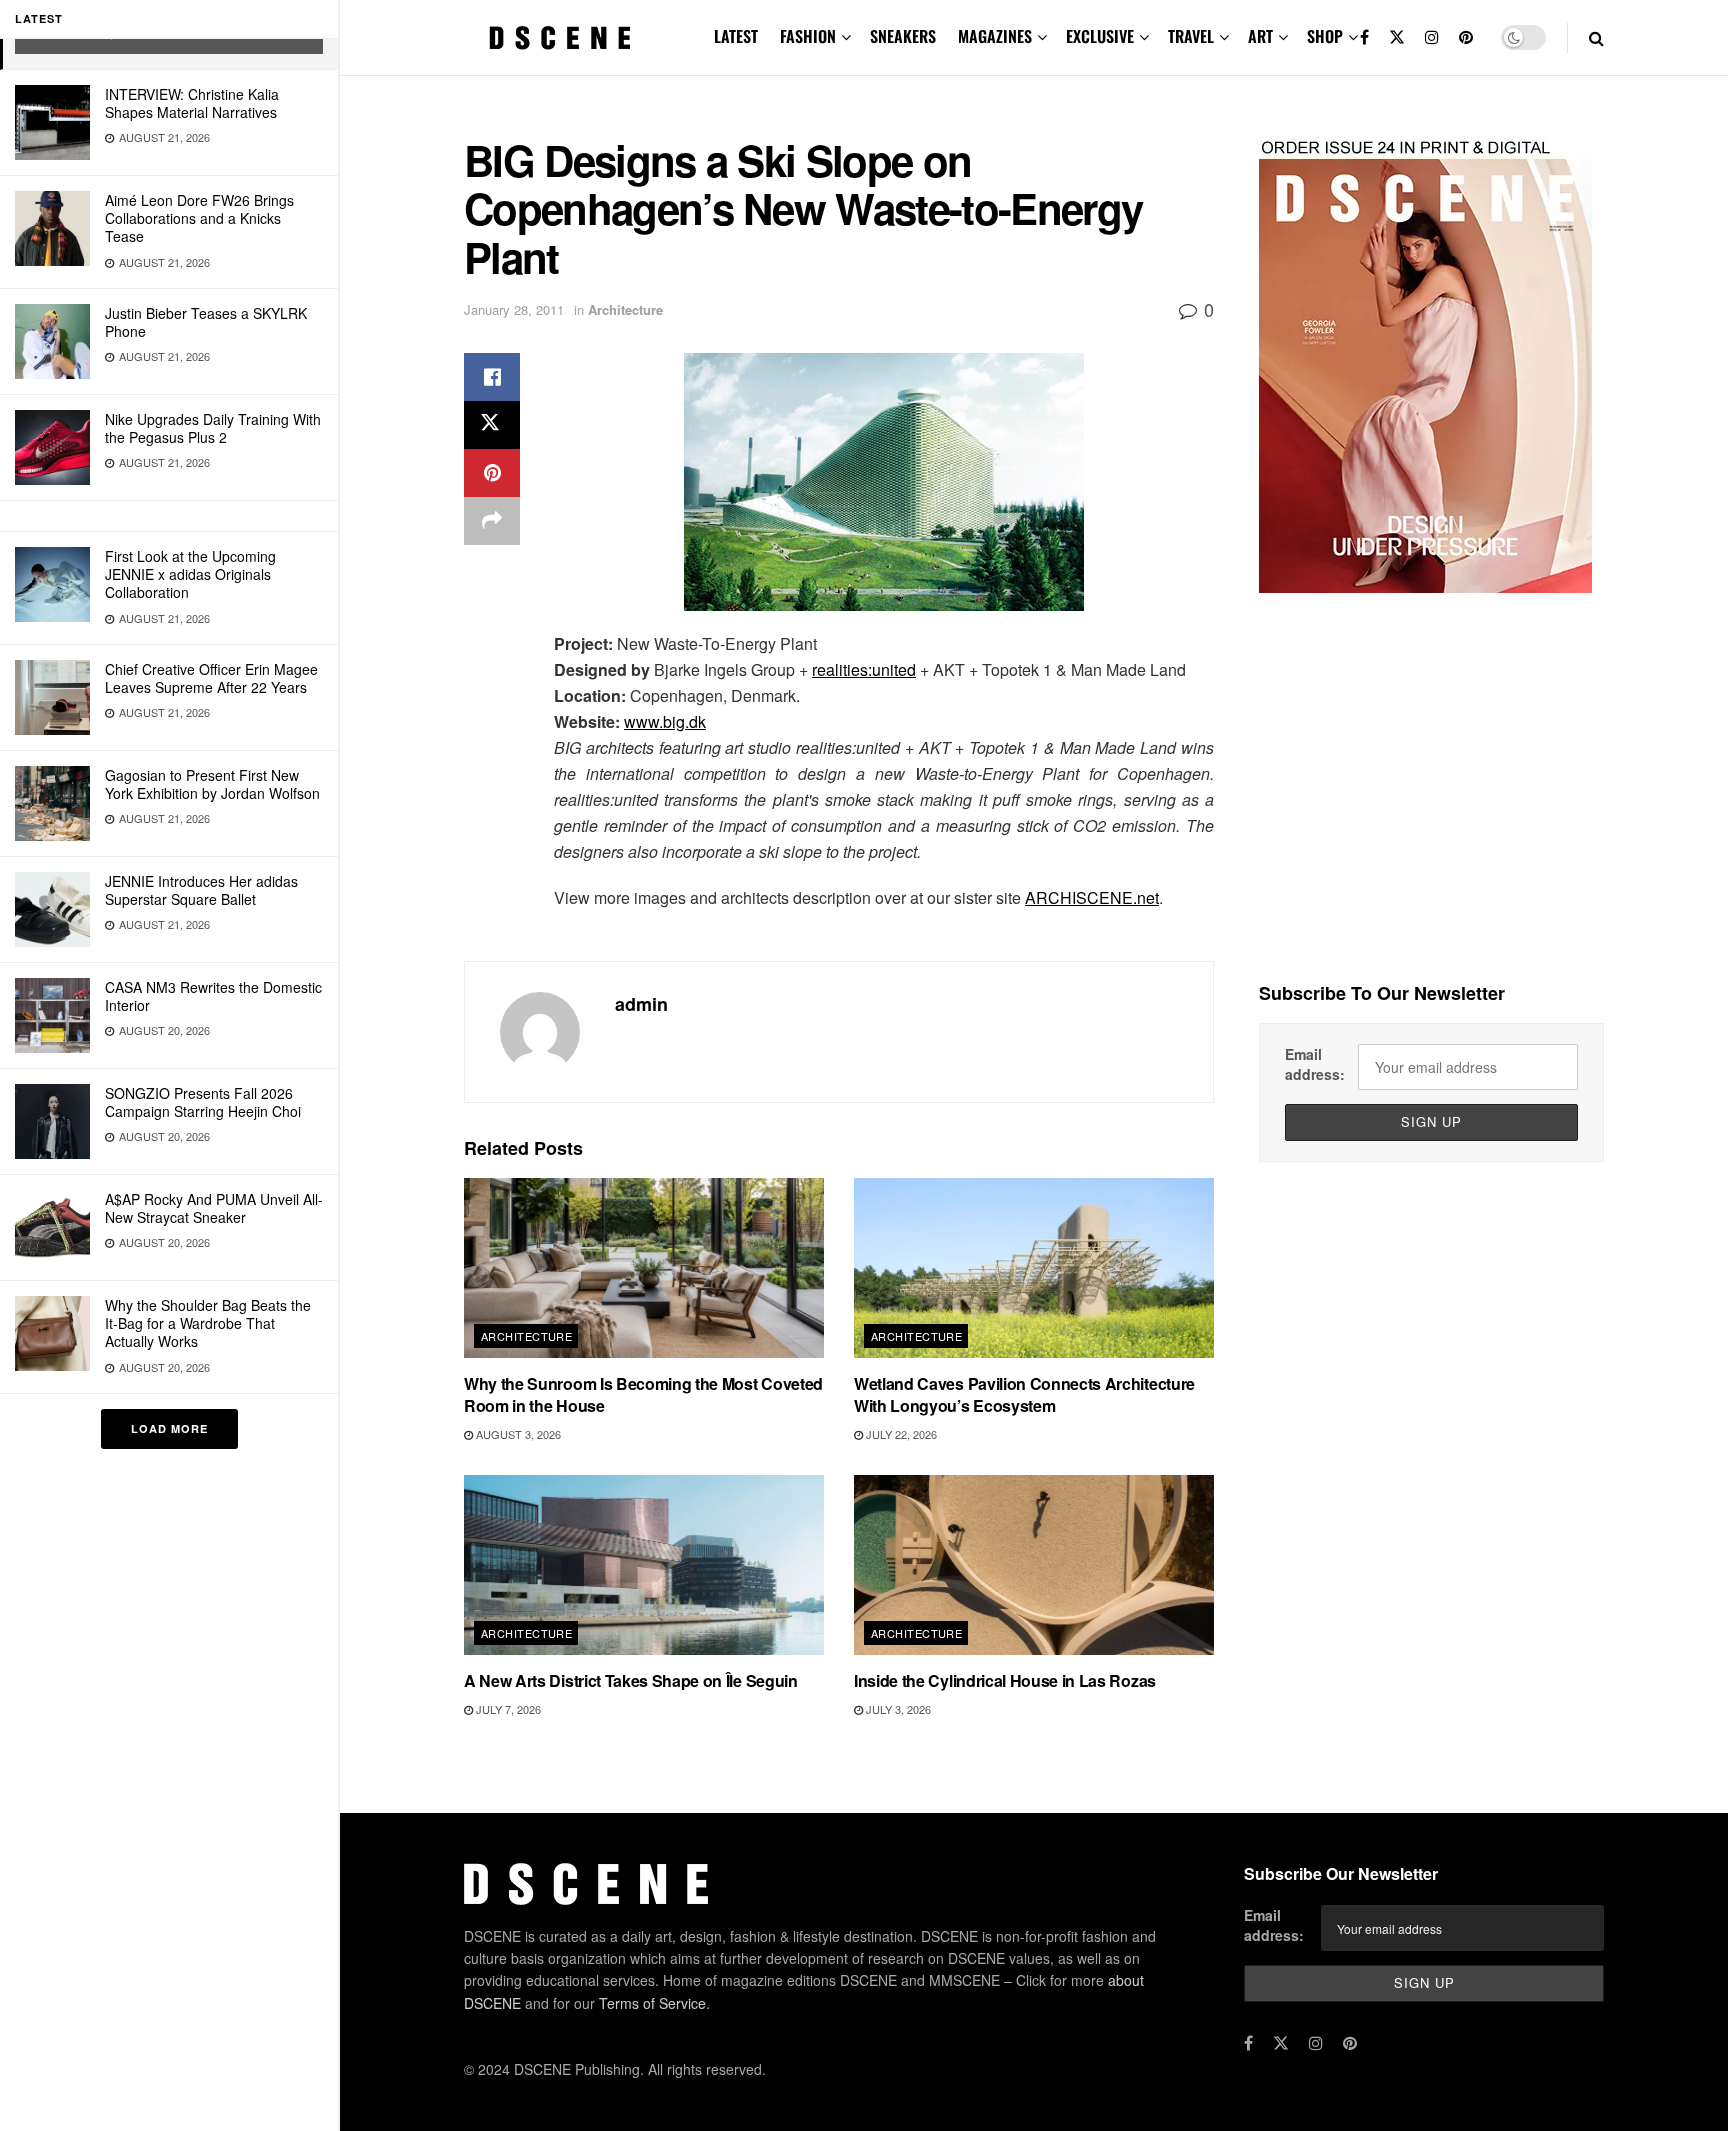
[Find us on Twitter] (1397, 37)
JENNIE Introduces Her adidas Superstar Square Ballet (201, 890)
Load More (169, 1428)
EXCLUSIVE (1100, 36)
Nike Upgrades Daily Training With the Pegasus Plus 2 (213, 428)
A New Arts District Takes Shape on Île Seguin (631, 1680)
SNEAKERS (903, 36)
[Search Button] (1596, 37)
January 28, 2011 (514, 309)
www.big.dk (665, 721)
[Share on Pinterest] (492, 473)
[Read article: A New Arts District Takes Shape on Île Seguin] (644, 1565)
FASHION (808, 36)
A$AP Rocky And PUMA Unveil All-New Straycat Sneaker (214, 1208)
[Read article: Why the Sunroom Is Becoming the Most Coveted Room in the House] (644, 1268)
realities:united (864, 669)
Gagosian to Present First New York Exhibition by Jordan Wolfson (212, 784)
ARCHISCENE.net (1092, 897)
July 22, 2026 (900, 1434)
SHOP (1325, 36)
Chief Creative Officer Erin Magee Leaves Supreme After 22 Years (211, 678)
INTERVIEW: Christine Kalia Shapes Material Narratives (192, 103)
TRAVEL (1191, 36)
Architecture (625, 309)
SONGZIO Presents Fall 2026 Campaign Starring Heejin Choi (203, 1102)
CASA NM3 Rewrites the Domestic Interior (213, 996)
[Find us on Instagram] (1432, 37)
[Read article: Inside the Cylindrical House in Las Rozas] (1034, 1565)
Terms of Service (652, 2003)
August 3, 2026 (517, 1434)
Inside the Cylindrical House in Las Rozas (1005, 1680)
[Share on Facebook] (492, 377)
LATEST (736, 36)
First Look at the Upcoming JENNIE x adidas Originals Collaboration (190, 574)
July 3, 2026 (897, 1709)
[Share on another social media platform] (492, 521)
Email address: (1315, 1064)
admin (641, 1004)
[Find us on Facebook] (1364, 37)
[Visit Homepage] (560, 38)
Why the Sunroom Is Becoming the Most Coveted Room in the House (643, 1394)
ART (1260, 36)
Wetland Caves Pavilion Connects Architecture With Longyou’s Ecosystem (1024, 1394)
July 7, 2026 (507, 1709)
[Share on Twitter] (492, 425)
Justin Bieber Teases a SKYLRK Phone (206, 322)
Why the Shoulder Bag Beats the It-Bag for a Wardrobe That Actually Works (208, 1323)
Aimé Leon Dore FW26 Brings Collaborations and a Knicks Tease (199, 218)
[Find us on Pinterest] (1466, 37)
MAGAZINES (995, 36)
